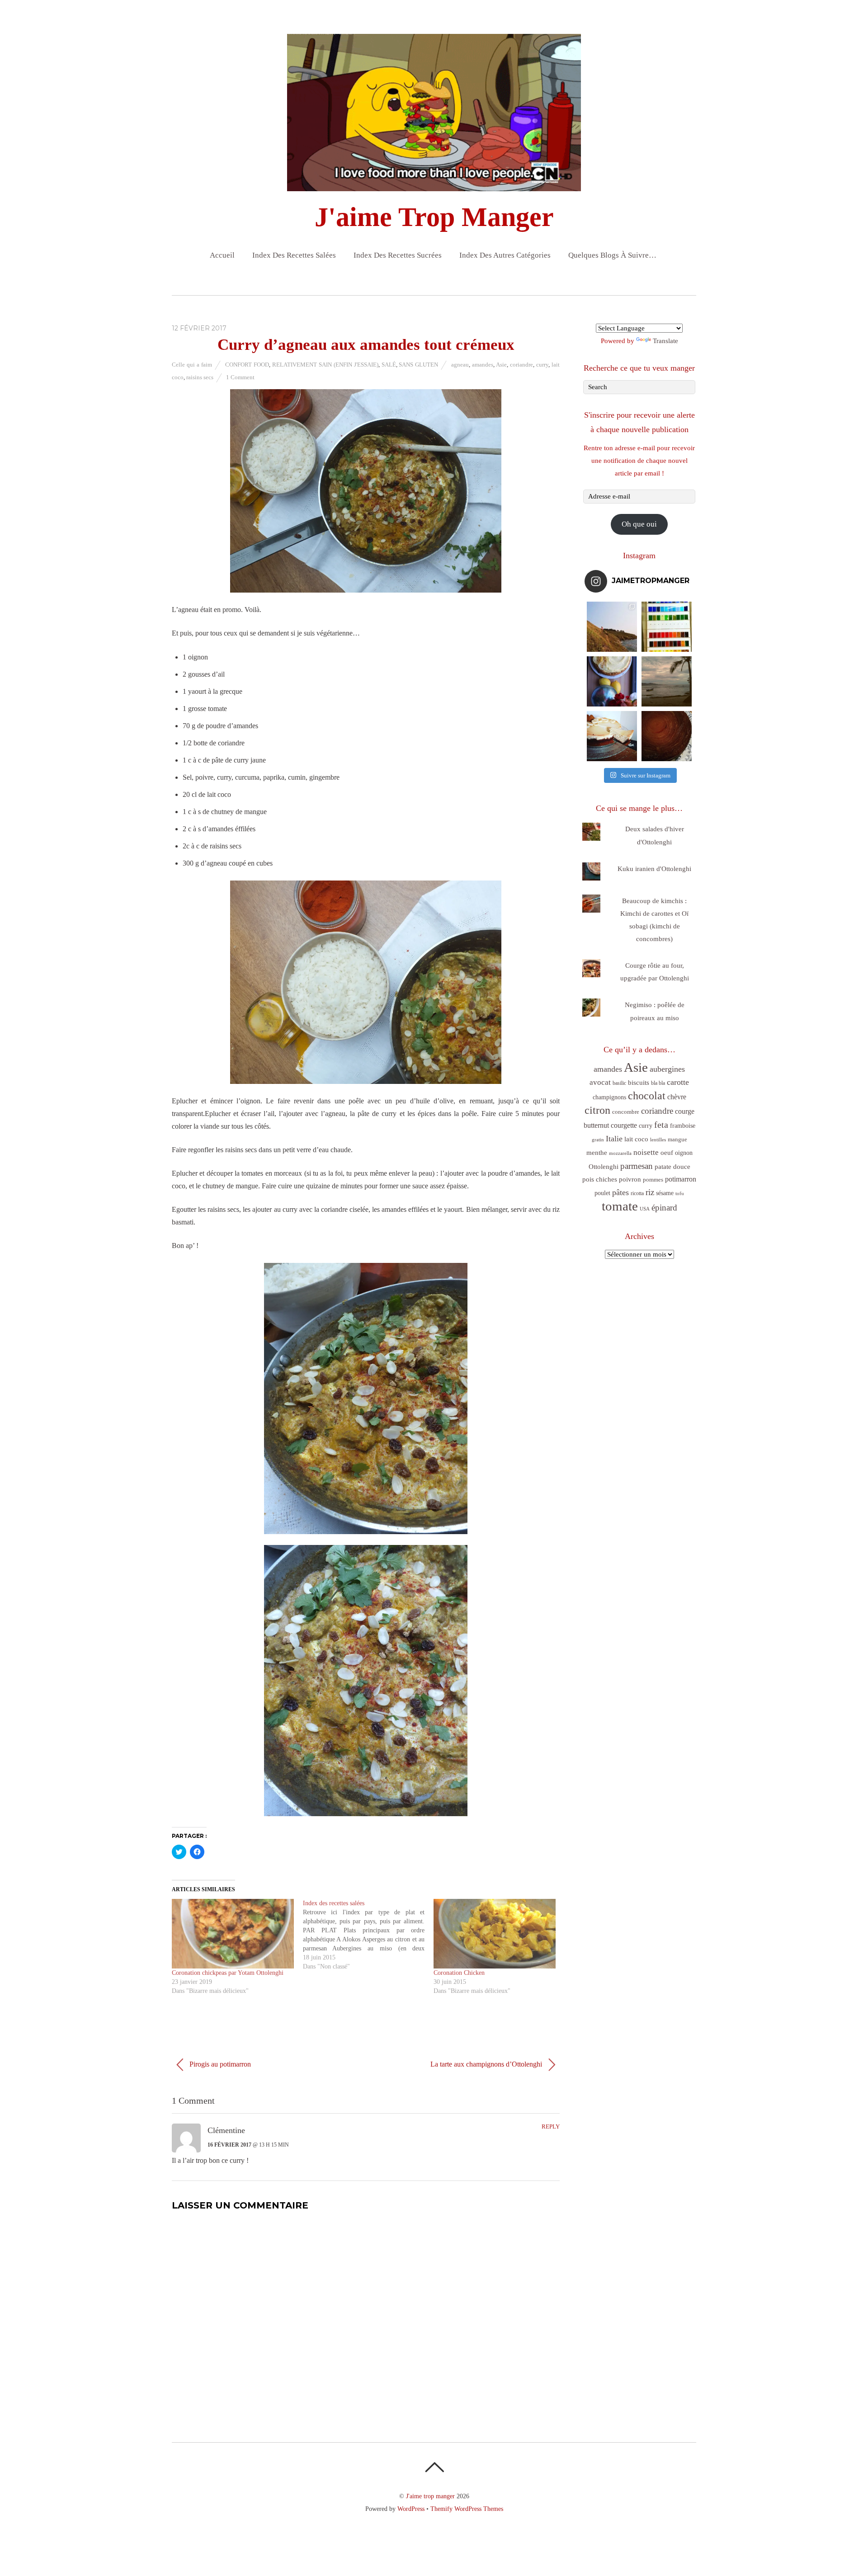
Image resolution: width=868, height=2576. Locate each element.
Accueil (222, 255)
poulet (602, 1193)
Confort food (247, 365)
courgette (624, 1125)
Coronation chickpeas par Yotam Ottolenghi (228, 1973)
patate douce (672, 1167)
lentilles (658, 1140)
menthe (597, 1153)
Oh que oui (639, 524)
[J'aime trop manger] (434, 184)
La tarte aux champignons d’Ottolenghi (487, 2064)
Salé (389, 365)
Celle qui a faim (192, 365)
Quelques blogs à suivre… (612, 255)
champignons (609, 1097)
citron (597, 1110)
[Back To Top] (434, 2467)
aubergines (667, 1069)
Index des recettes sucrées (398, 255)
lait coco (636, 1139)
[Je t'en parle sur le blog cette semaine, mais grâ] (612, 627)
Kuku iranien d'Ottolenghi (654, 869)
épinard (664, 1208)
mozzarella (620, 1153)
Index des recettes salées (294, 255)
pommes (653, 1180)
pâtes (620, 1192)
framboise (683, 1126)
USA (645, 1209)
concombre (626, 1112)
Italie (614, 1139)
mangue (677, 1139)
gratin (598, 1140)
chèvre (677, 1097)
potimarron (681, 1179)
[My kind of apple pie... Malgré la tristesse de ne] (667, 736)
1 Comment (240, 377)
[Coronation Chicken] (495, 1934)
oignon (684, 1153)
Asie (501, 365)
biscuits (639, 1083)
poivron (630, 1179)
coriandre (521, 365)
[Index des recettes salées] (368, 1935)
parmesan (637, 1166)
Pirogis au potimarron (219, 2064)
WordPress (411, 2509)
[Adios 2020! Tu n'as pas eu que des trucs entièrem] (612, 736)
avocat (600, 1082)
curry (542, 365)
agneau (460, 365)
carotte (678, 1082)
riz (650, 1192)
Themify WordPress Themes (467, 2509)
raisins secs (200, 377)
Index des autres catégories (505, 255)
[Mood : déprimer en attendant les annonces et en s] (612, 681)
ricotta (637, 1193)
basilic (619, 1083)
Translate (665, 341)
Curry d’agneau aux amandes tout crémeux (366, 345)
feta (661, 1125)
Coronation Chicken (459, 1973)
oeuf (667, 1153)
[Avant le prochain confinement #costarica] (667, 681)
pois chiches (600, 1179)
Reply (551, 2127)
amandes (483, 365)
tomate (620, 1206)
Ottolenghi (604, 1167)
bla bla (658, 1083)
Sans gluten (418, 365)
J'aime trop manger (430, 2496)
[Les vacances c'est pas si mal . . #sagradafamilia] (667, 627)
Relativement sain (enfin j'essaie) (325, 365)
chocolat (647, 1096)
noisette (646, 1152)
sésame (665, 1193)
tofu (680, 1193)
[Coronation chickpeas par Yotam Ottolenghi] (233, 1934)
